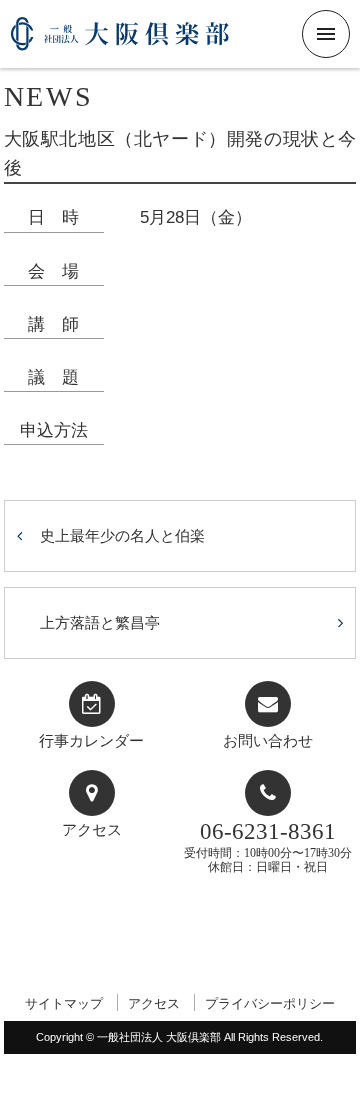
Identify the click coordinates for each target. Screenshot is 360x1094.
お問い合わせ (268, 741)
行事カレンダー (91, 741)
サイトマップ (64, 1003)
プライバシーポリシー (270, 1003)
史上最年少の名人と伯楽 (122, 535)
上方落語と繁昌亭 (100, 622)
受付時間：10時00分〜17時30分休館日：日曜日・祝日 (268, 846)
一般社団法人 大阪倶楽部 (120, 41)
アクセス (92, 830)
